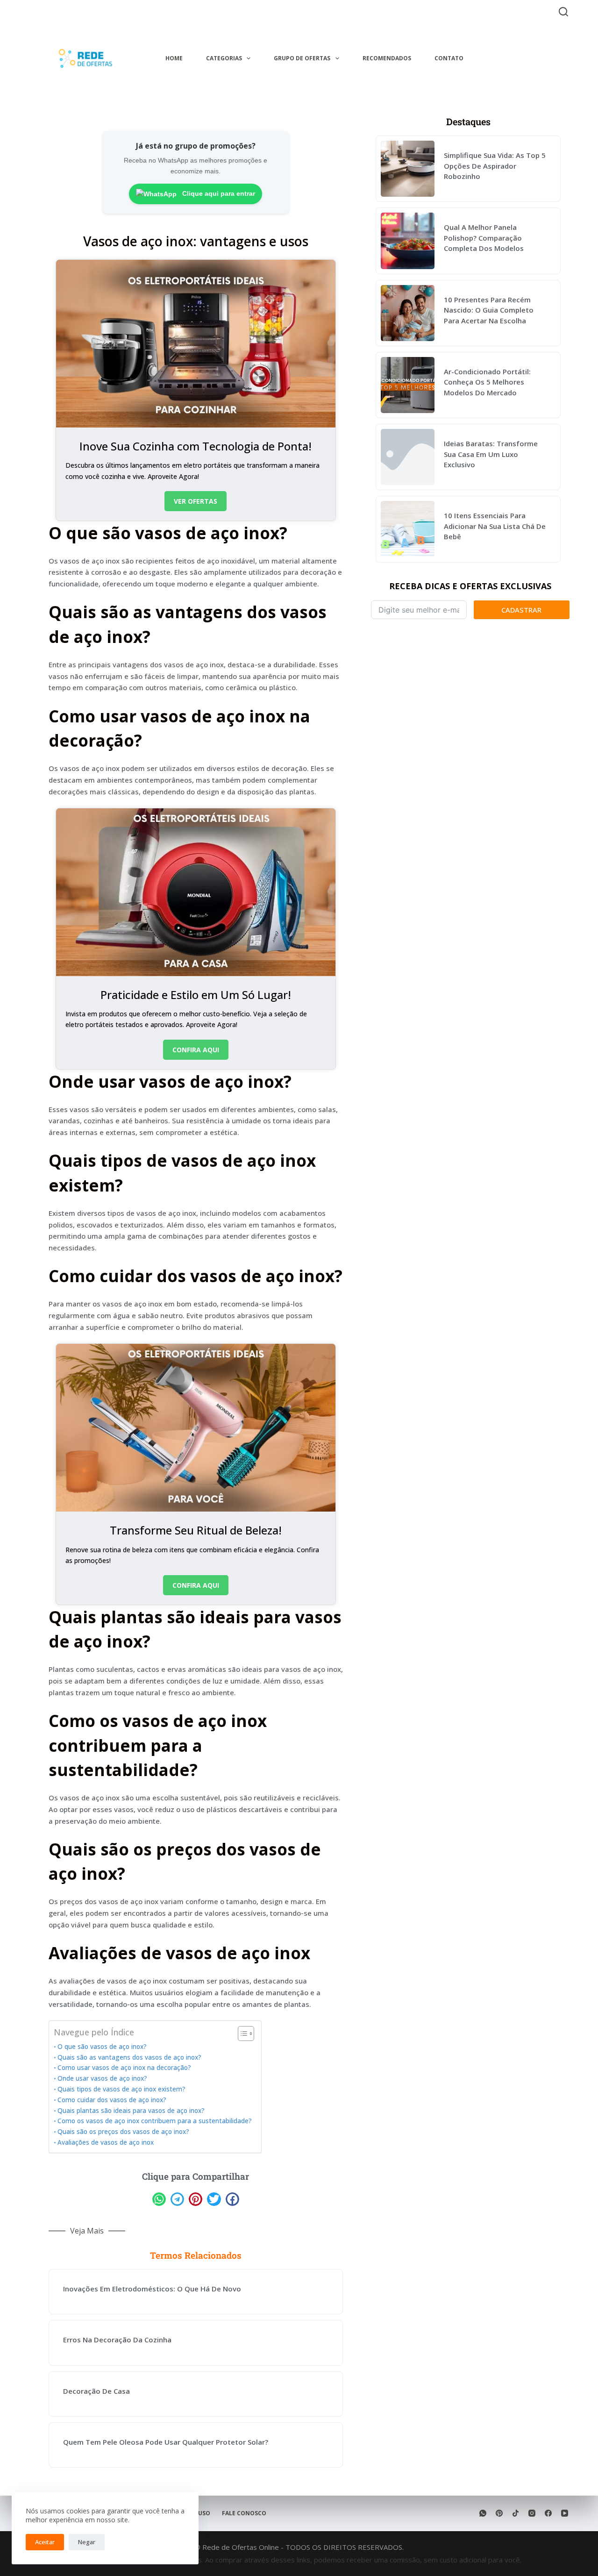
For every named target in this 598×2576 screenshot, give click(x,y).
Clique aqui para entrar (218, 193)
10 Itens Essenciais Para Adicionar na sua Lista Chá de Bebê (495, 526)
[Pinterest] (499, 2513)
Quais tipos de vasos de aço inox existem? (121, 2089)
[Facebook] (548, 2513)
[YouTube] (565, 2513)
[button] (159, 2199)
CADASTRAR (521, 610)
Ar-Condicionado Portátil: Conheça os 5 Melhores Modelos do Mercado (487, 382)
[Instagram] (532, 2513)
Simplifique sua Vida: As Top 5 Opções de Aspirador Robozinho (495, 166)
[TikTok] (516, 2513)
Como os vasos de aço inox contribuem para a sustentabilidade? (155, 2121)
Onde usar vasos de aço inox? (102, 2078)
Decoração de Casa (96, 2391)
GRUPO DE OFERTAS (302, 58)
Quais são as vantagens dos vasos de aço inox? (129, 2057)
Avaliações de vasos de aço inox (106, 2142)
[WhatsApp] (483, 2513)
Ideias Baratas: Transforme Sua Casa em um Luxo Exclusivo (491, 454)
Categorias (224, 58)
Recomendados (387, 58)
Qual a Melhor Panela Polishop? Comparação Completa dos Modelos (484, 238)
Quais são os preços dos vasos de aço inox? (123, 2132)
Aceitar (45, 2542)
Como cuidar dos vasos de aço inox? (112, 2100)
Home (174, 58)
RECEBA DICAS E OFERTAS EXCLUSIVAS (470, 586)
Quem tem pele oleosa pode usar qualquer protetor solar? (166, 2442)
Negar (87, 2542)
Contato (449, 58)
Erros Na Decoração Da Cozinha (117, 2340)
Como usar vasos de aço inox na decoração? (124, 2068)
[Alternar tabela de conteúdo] (241, 2034)
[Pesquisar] (563, 12)
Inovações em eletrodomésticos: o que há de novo (152, 2289)
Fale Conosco (244, 2513)
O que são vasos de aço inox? (102, 2047)
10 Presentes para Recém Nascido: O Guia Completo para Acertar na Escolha (489, 310)
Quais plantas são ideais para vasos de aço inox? (131, 2111)
